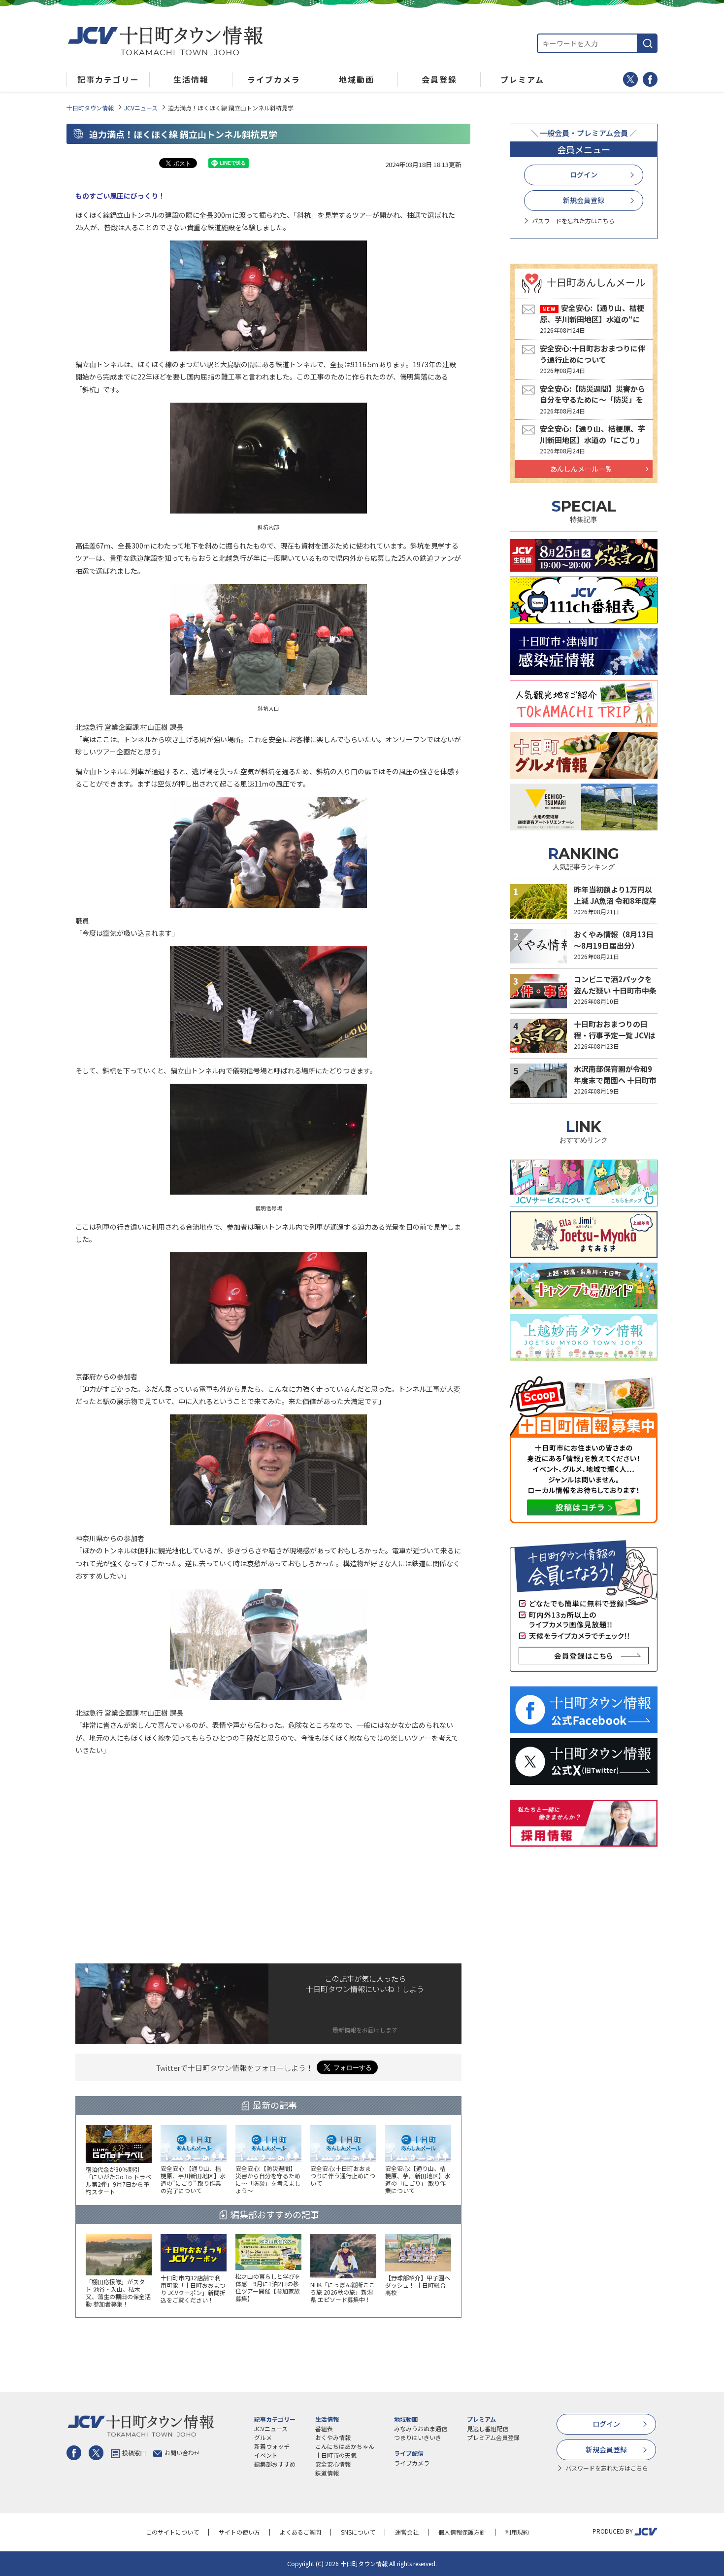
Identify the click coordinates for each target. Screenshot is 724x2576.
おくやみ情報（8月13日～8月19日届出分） (614, 940)
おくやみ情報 (333, 2437)
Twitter (630, 79)
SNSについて (358, 2532)
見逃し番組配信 (488, 2428)
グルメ (263, 2437)
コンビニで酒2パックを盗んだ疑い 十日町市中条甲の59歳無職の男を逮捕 (615, 990)
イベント (266, 2455)
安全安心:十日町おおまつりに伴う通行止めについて (592, 354)
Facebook (650, 79)
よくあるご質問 (300, 2532)
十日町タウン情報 (90, 108)
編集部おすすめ (275, 2464)
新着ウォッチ (272, 2446)
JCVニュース (141, 108)
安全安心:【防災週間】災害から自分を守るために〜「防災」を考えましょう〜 (592, 400)
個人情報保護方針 (462, 2532)
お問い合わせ (182, 2453)
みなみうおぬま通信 (421, 2428)
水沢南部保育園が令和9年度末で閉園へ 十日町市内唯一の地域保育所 (615, 1080)
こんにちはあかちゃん (345, 2446)
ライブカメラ (412, 2463)
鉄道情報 (327, 2473)
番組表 (324, 2428)
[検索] (648, 43)
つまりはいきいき (418, 2437)
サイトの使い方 (239, 2532)
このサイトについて (172, 2532)
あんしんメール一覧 (581, 469)
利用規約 (517, 2532)
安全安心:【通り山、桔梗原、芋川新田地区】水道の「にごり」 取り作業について (592, 440)
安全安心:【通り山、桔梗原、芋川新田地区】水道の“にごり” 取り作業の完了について (592, 319)
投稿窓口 (134, 2453)
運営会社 (407, 2532)
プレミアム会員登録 (493, 2437)
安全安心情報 (333, 2464)
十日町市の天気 (336, 2455)
